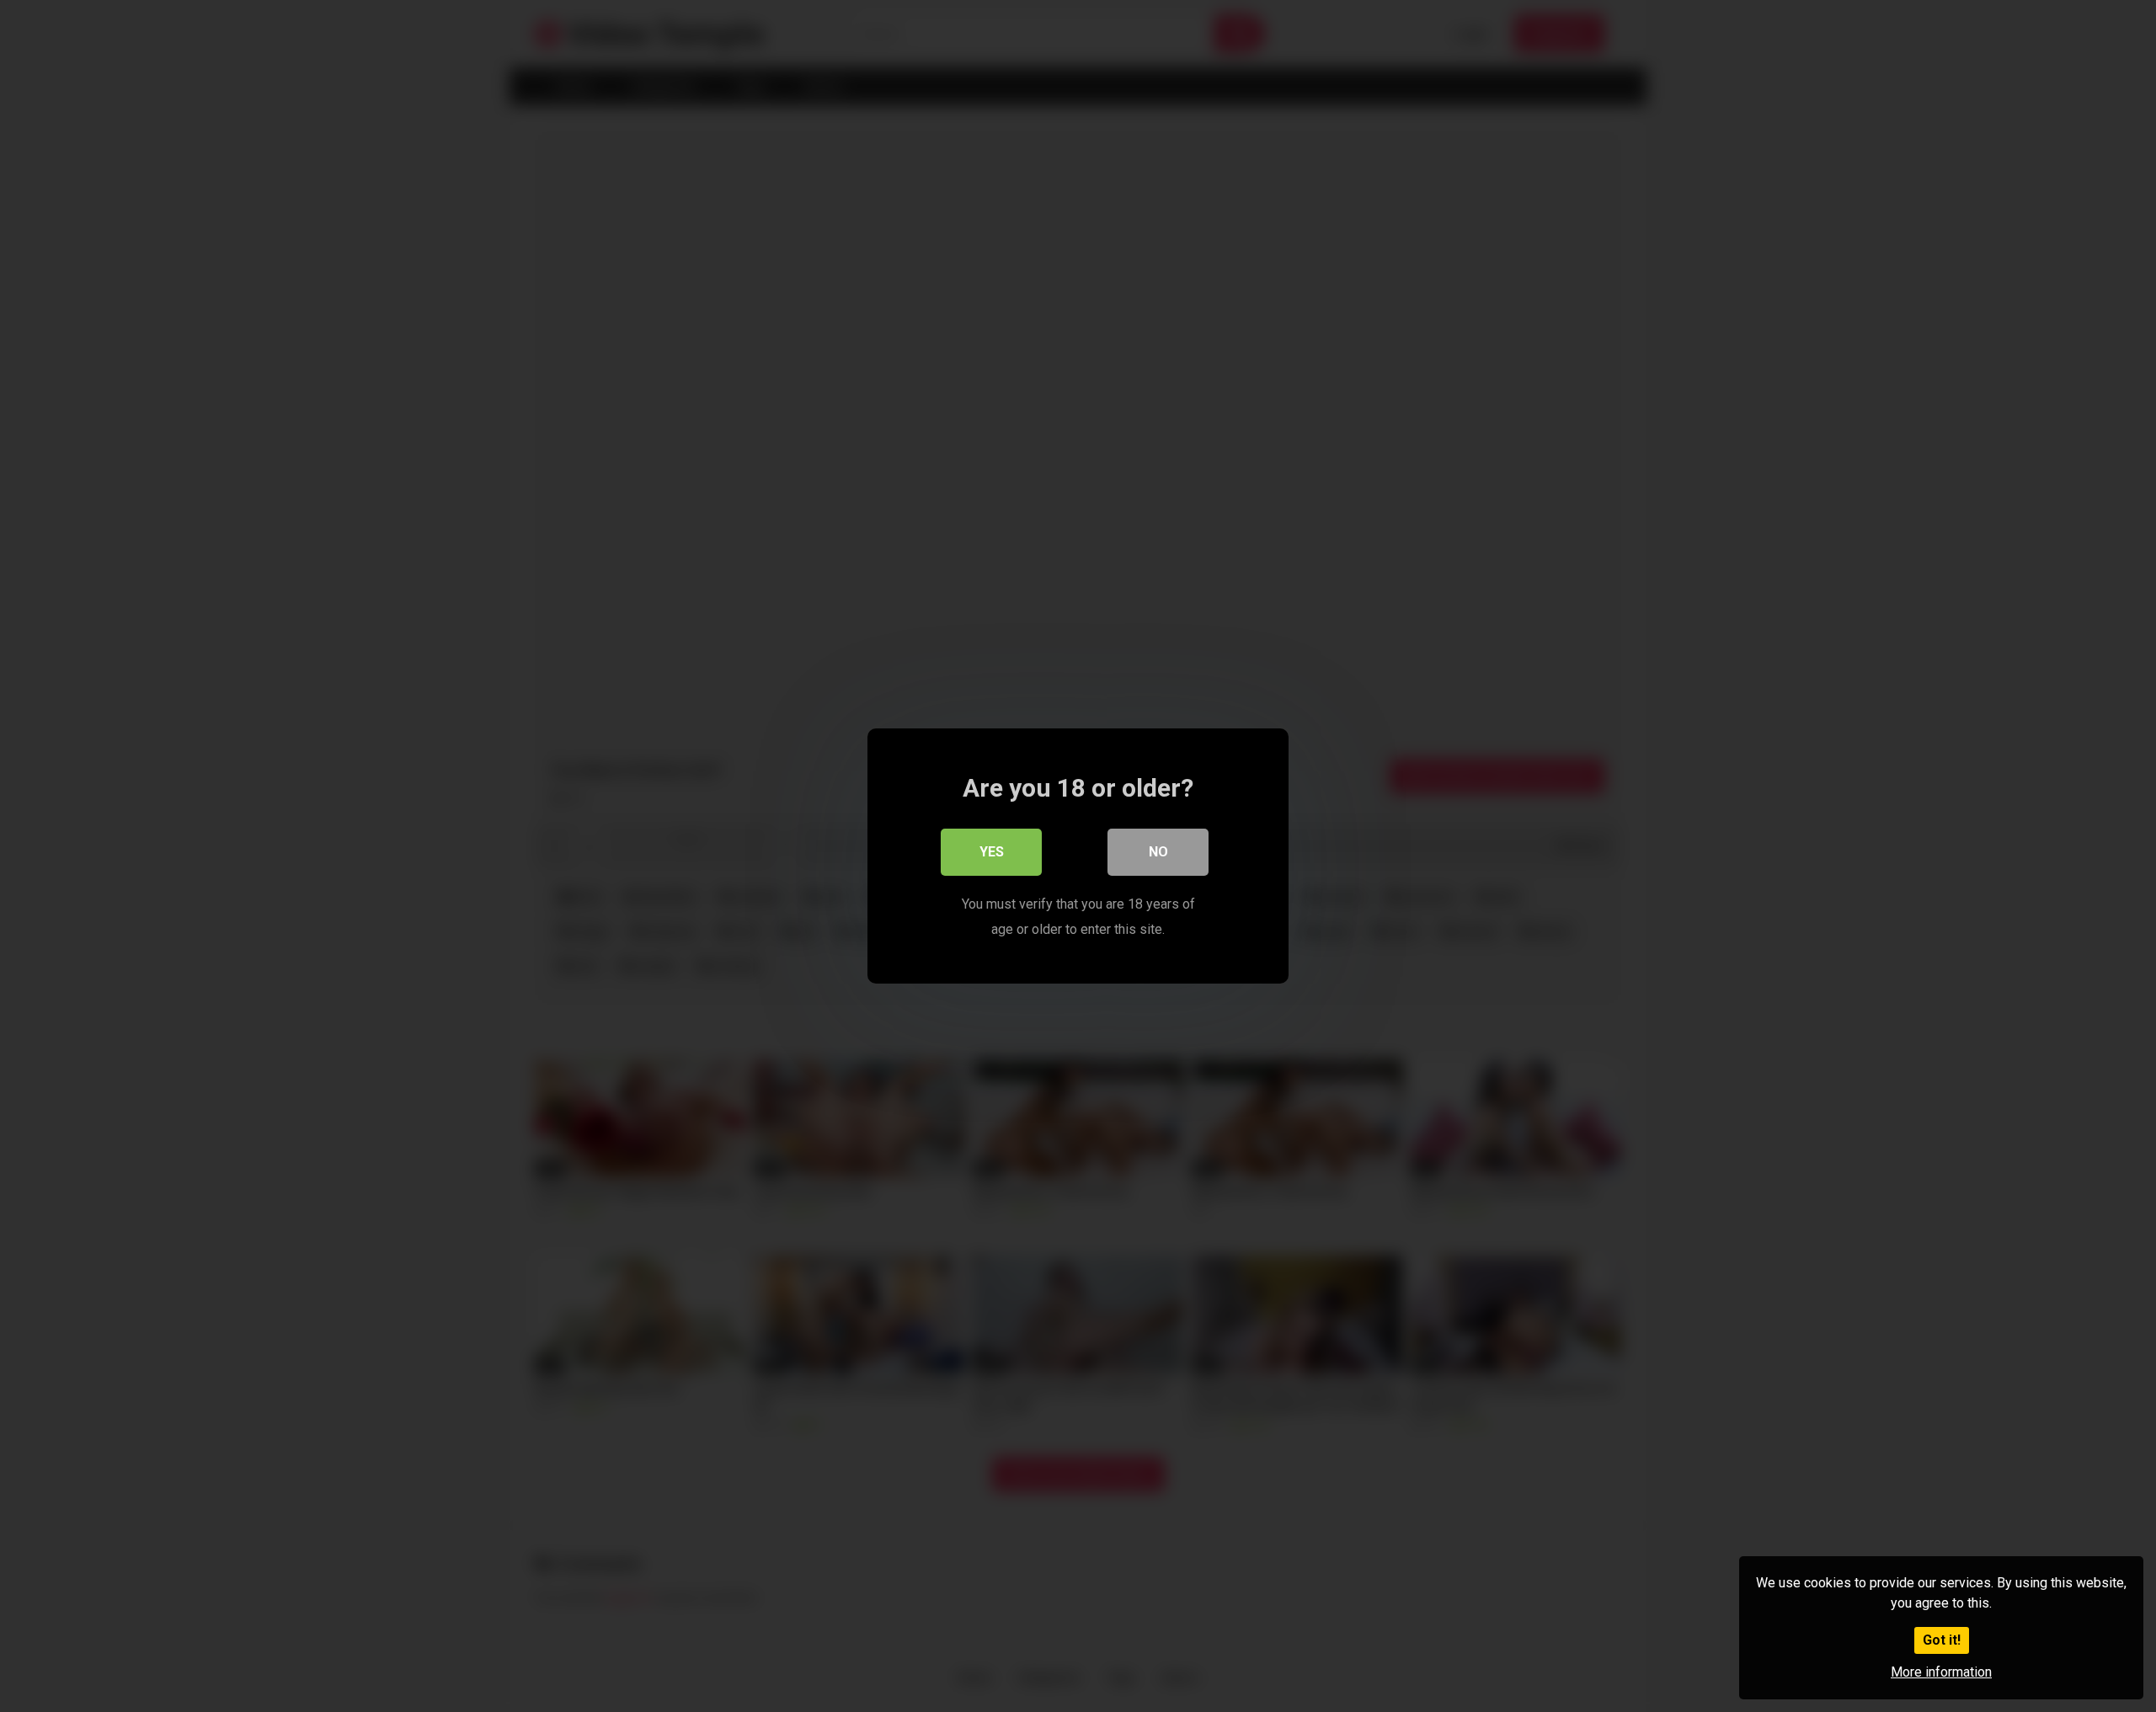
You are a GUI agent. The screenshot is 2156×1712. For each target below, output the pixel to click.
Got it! (1942, 1640)
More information (1941, 1672)
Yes (992, 852)
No (1158, 852)
